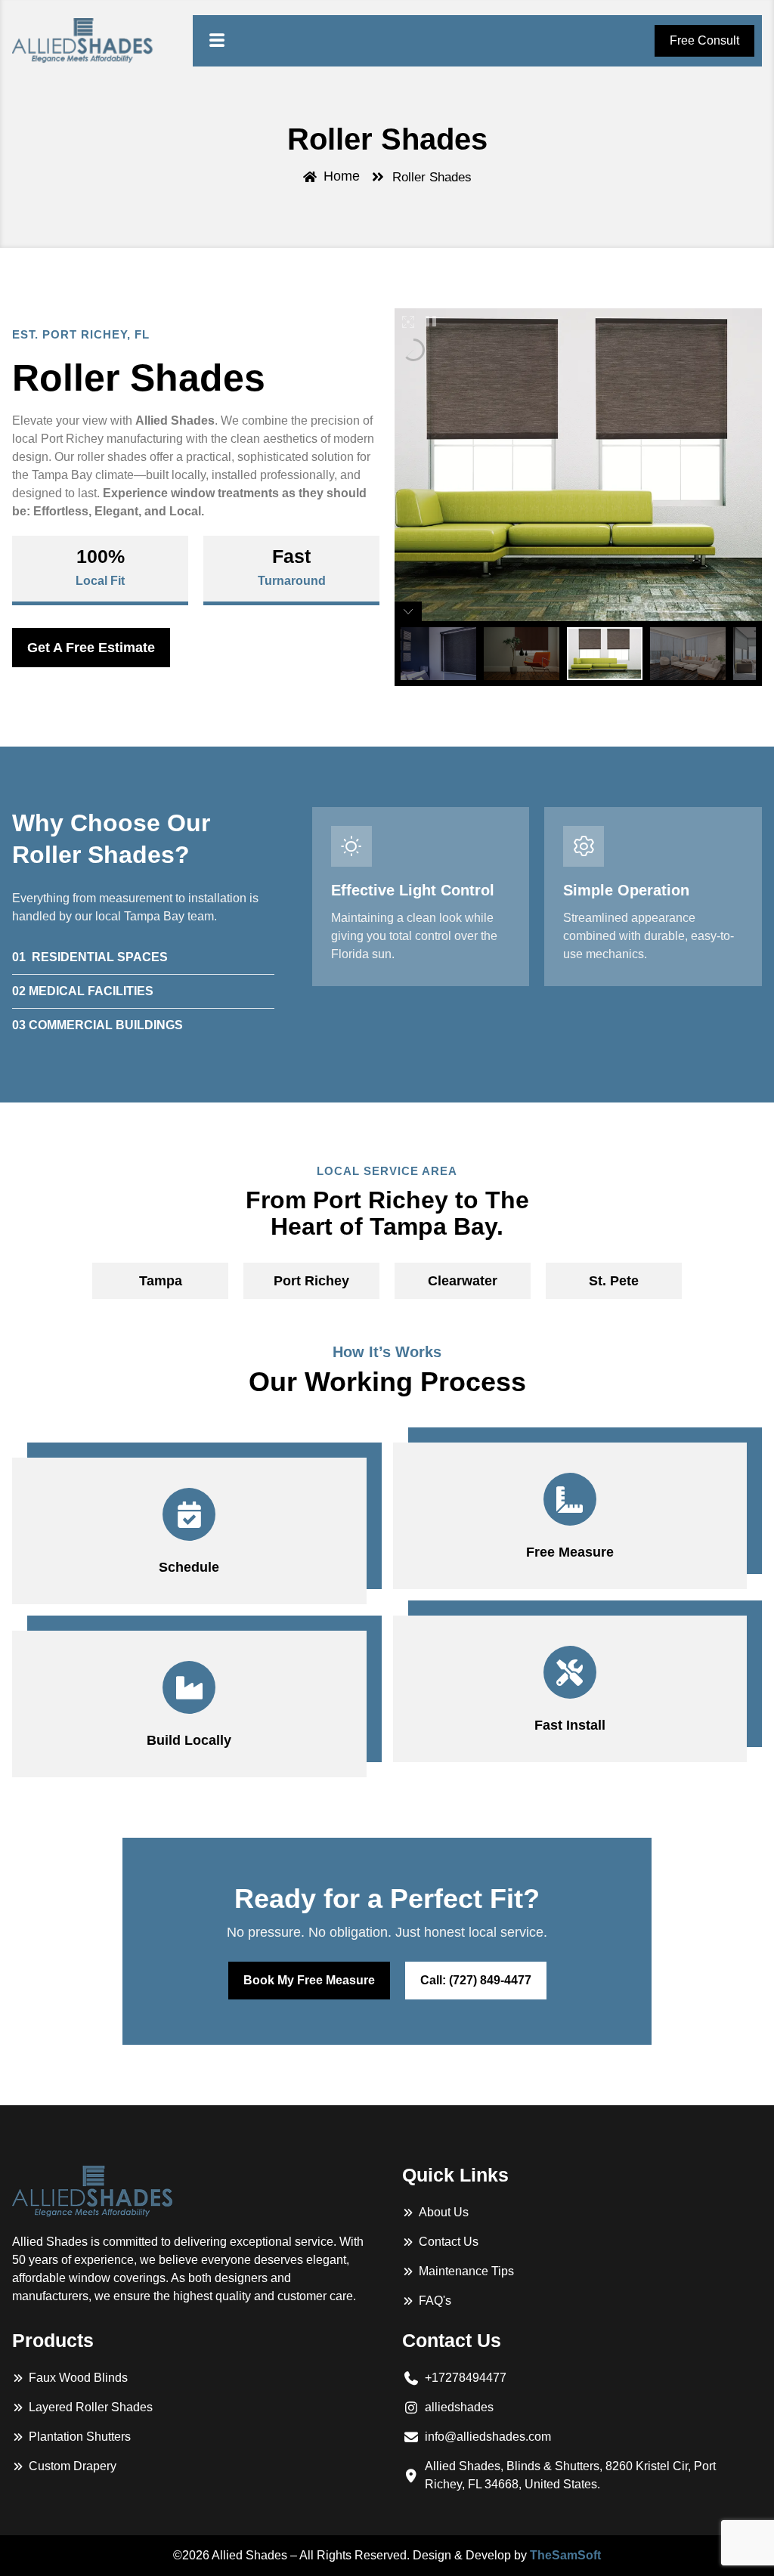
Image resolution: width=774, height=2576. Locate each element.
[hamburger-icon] (217, 41)
